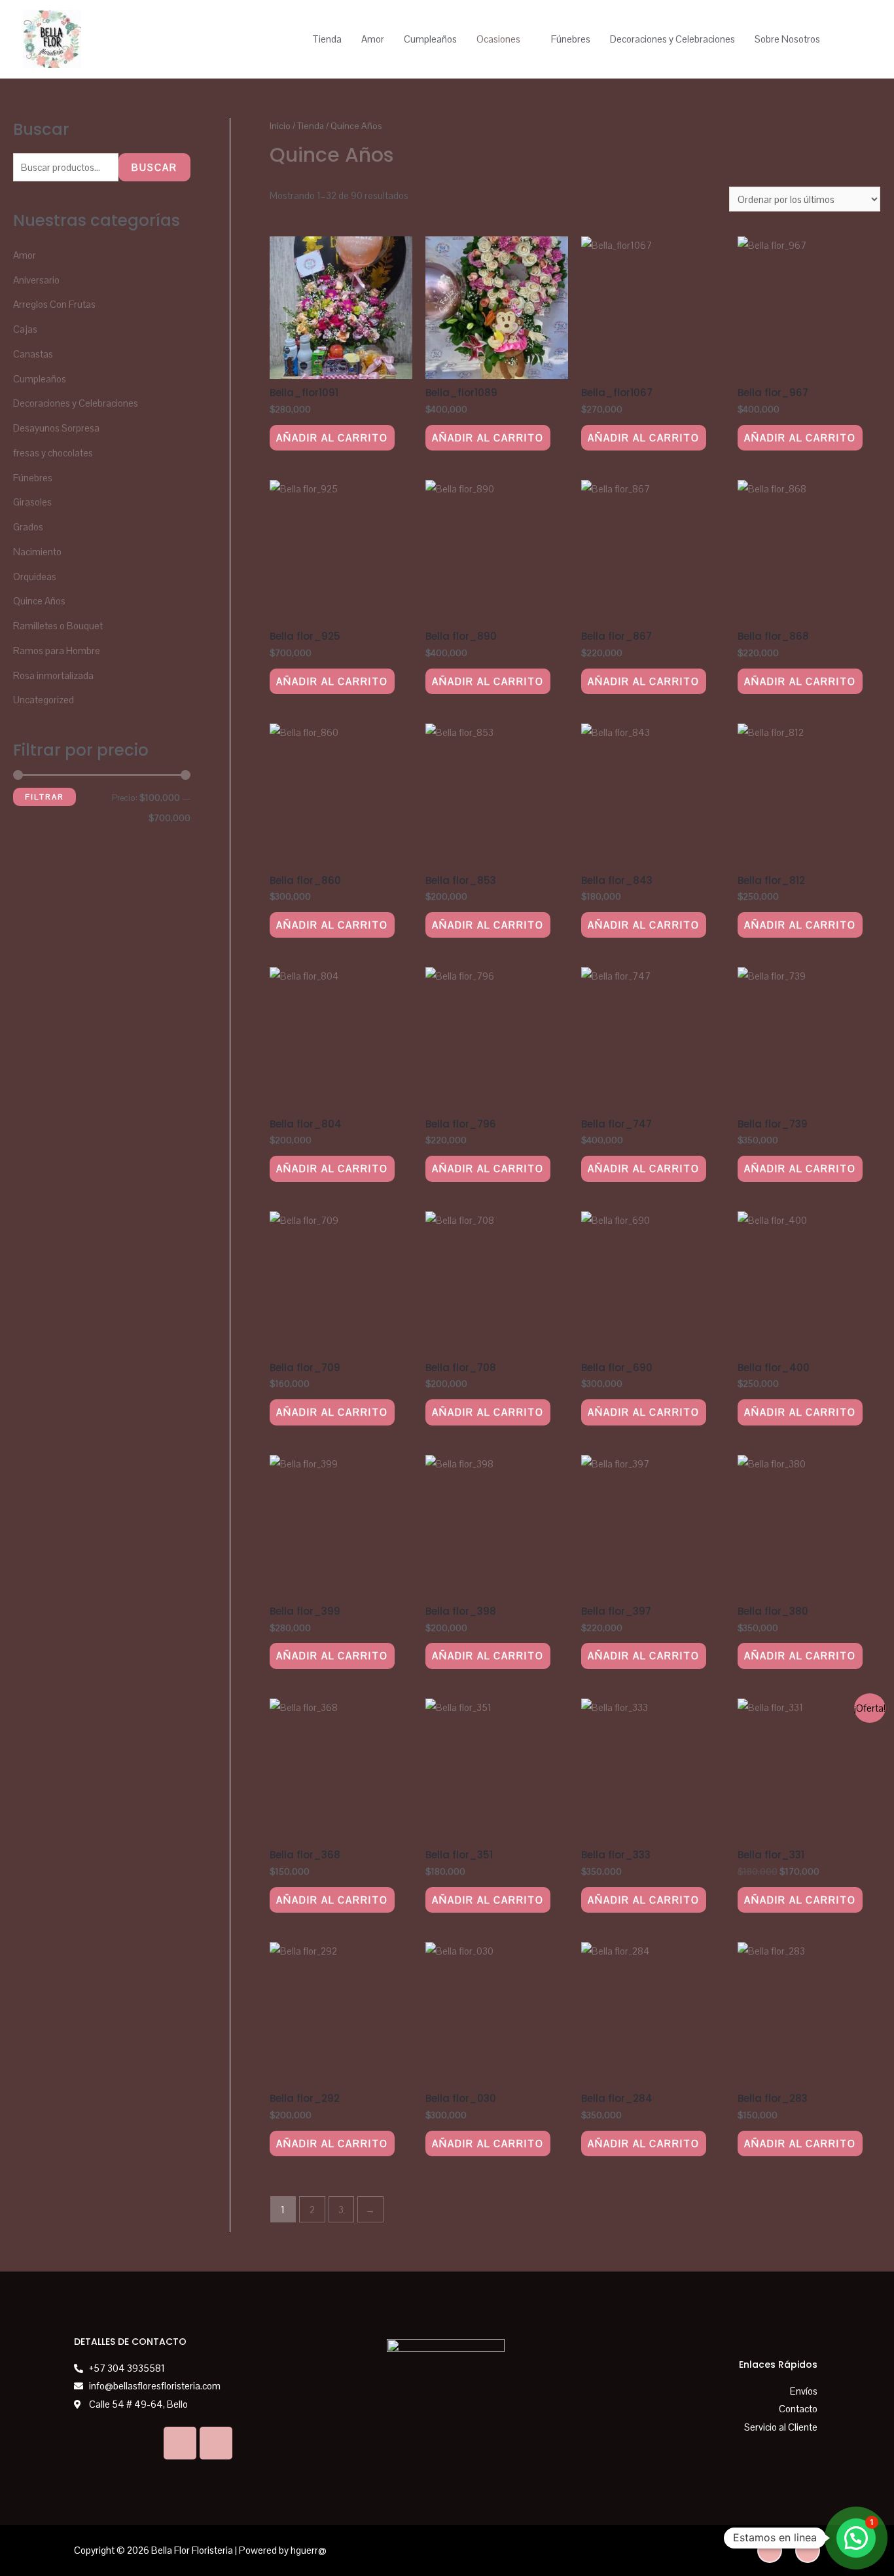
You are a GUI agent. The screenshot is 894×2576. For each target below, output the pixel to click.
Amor (373, 39)
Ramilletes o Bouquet (58, 626)
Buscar (154, 167)
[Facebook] (180, 2443)
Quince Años (39, 601)
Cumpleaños (430, 39)
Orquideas (35, 577)
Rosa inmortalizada (53, 675)
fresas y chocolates (53, 453)
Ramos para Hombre (57, 651)
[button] (856, 2538)
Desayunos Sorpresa (56, 428)
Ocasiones (498, 39)
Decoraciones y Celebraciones (672, 39)
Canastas (33, 354)
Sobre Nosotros (787, 39)
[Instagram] (216, 2443)
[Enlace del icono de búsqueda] (856, 39)
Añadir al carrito (332, 438)
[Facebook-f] (808, 2550)
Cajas (25, 329)
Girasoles (32, 502)
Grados (28, 527)
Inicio (280, 126)
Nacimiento (37, 552)
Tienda (327, 39)
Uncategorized (44, 700)
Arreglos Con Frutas (54, 304)
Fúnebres (571, 39)
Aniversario (36, 280)
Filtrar (45, 797)
